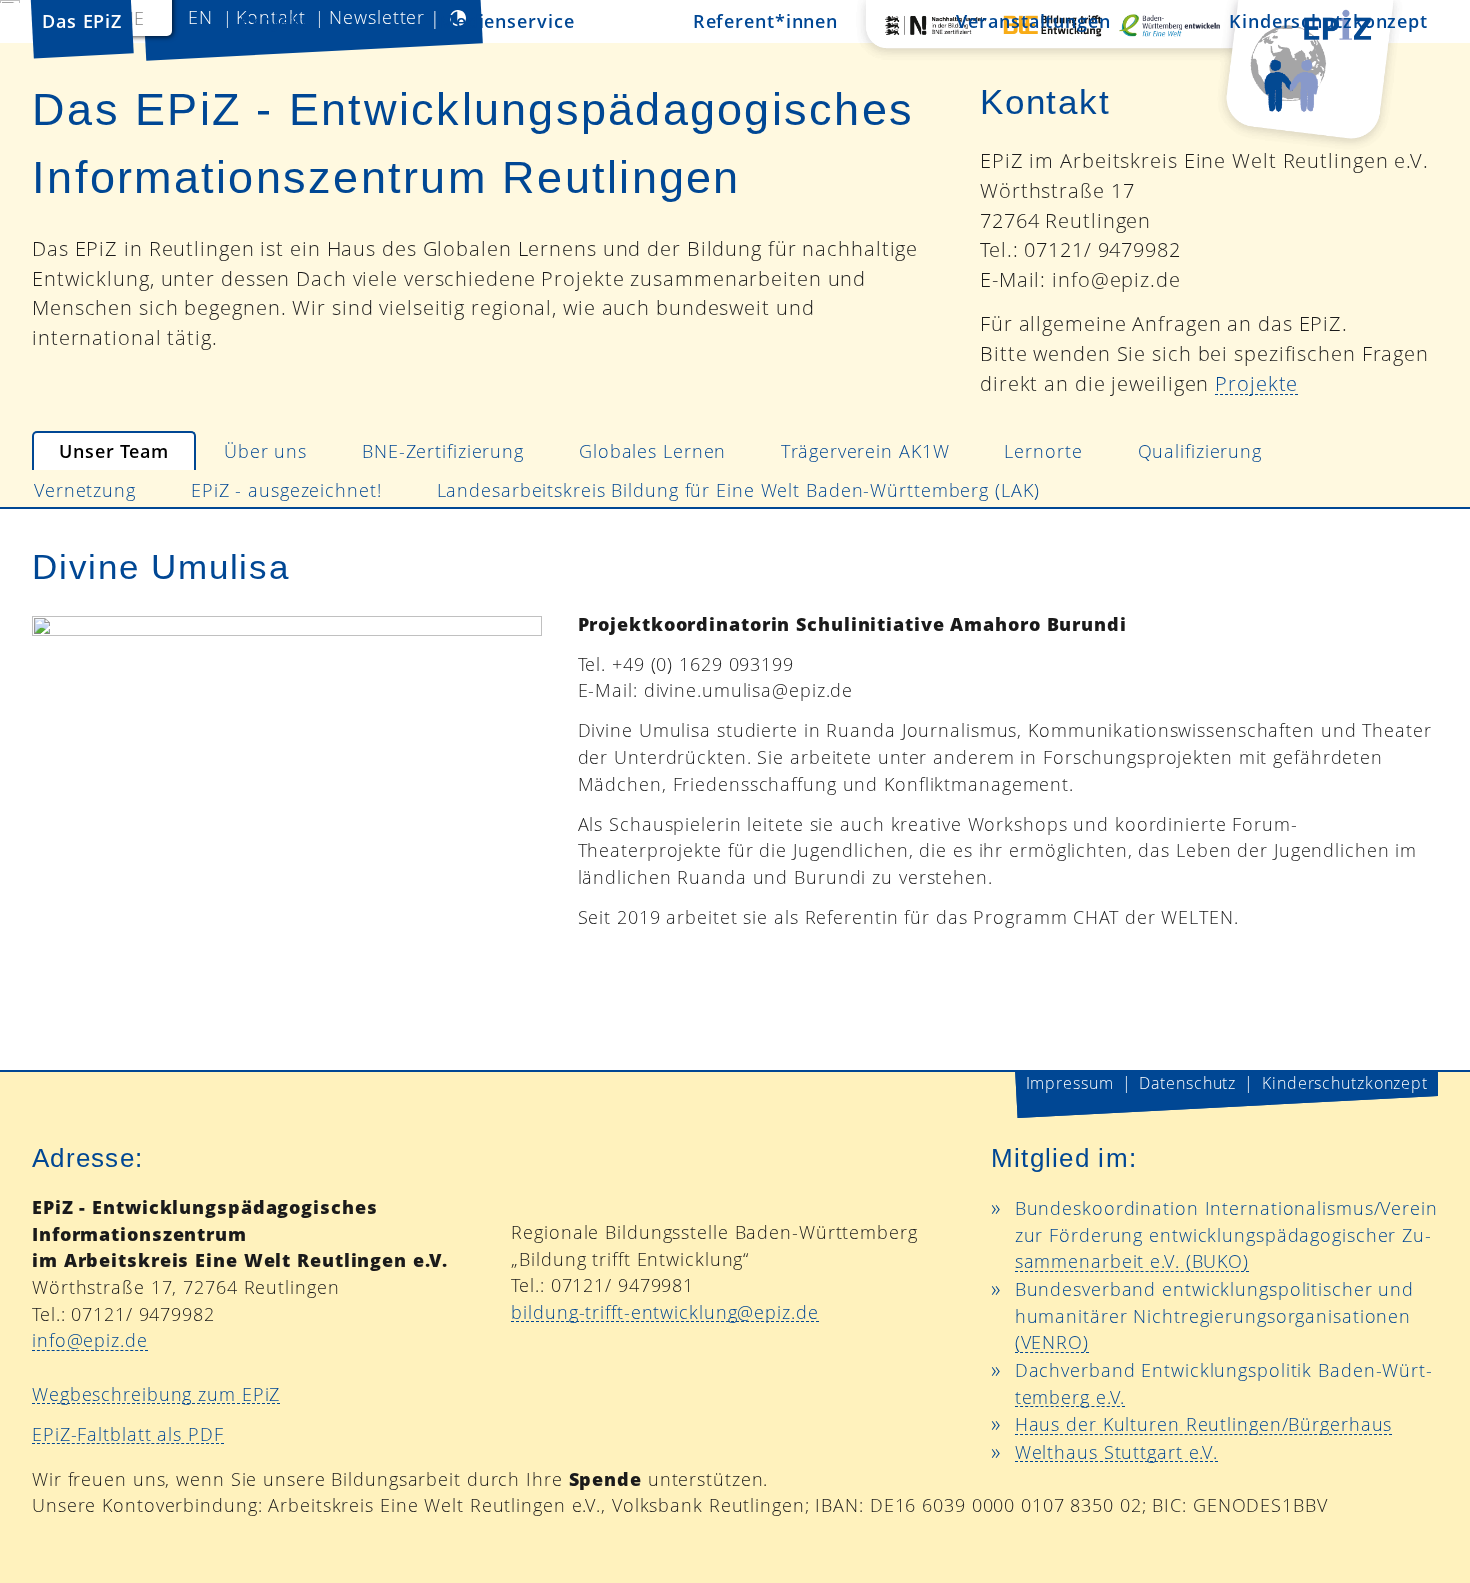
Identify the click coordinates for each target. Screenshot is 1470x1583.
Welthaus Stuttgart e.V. (1116, 1452)
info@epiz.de (90, 1340)
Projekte (1256, 383)
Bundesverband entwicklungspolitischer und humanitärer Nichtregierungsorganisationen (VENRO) (1214, 1315)
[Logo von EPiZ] (1130, 78)
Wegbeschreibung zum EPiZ (156, 1394)
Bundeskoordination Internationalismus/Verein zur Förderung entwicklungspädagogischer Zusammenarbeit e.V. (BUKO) (1226, 1234)
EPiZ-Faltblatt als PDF (128, 1434)
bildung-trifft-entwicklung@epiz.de (664, 1312)
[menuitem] (114, 451)
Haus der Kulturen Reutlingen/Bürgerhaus (1204, 1424)
